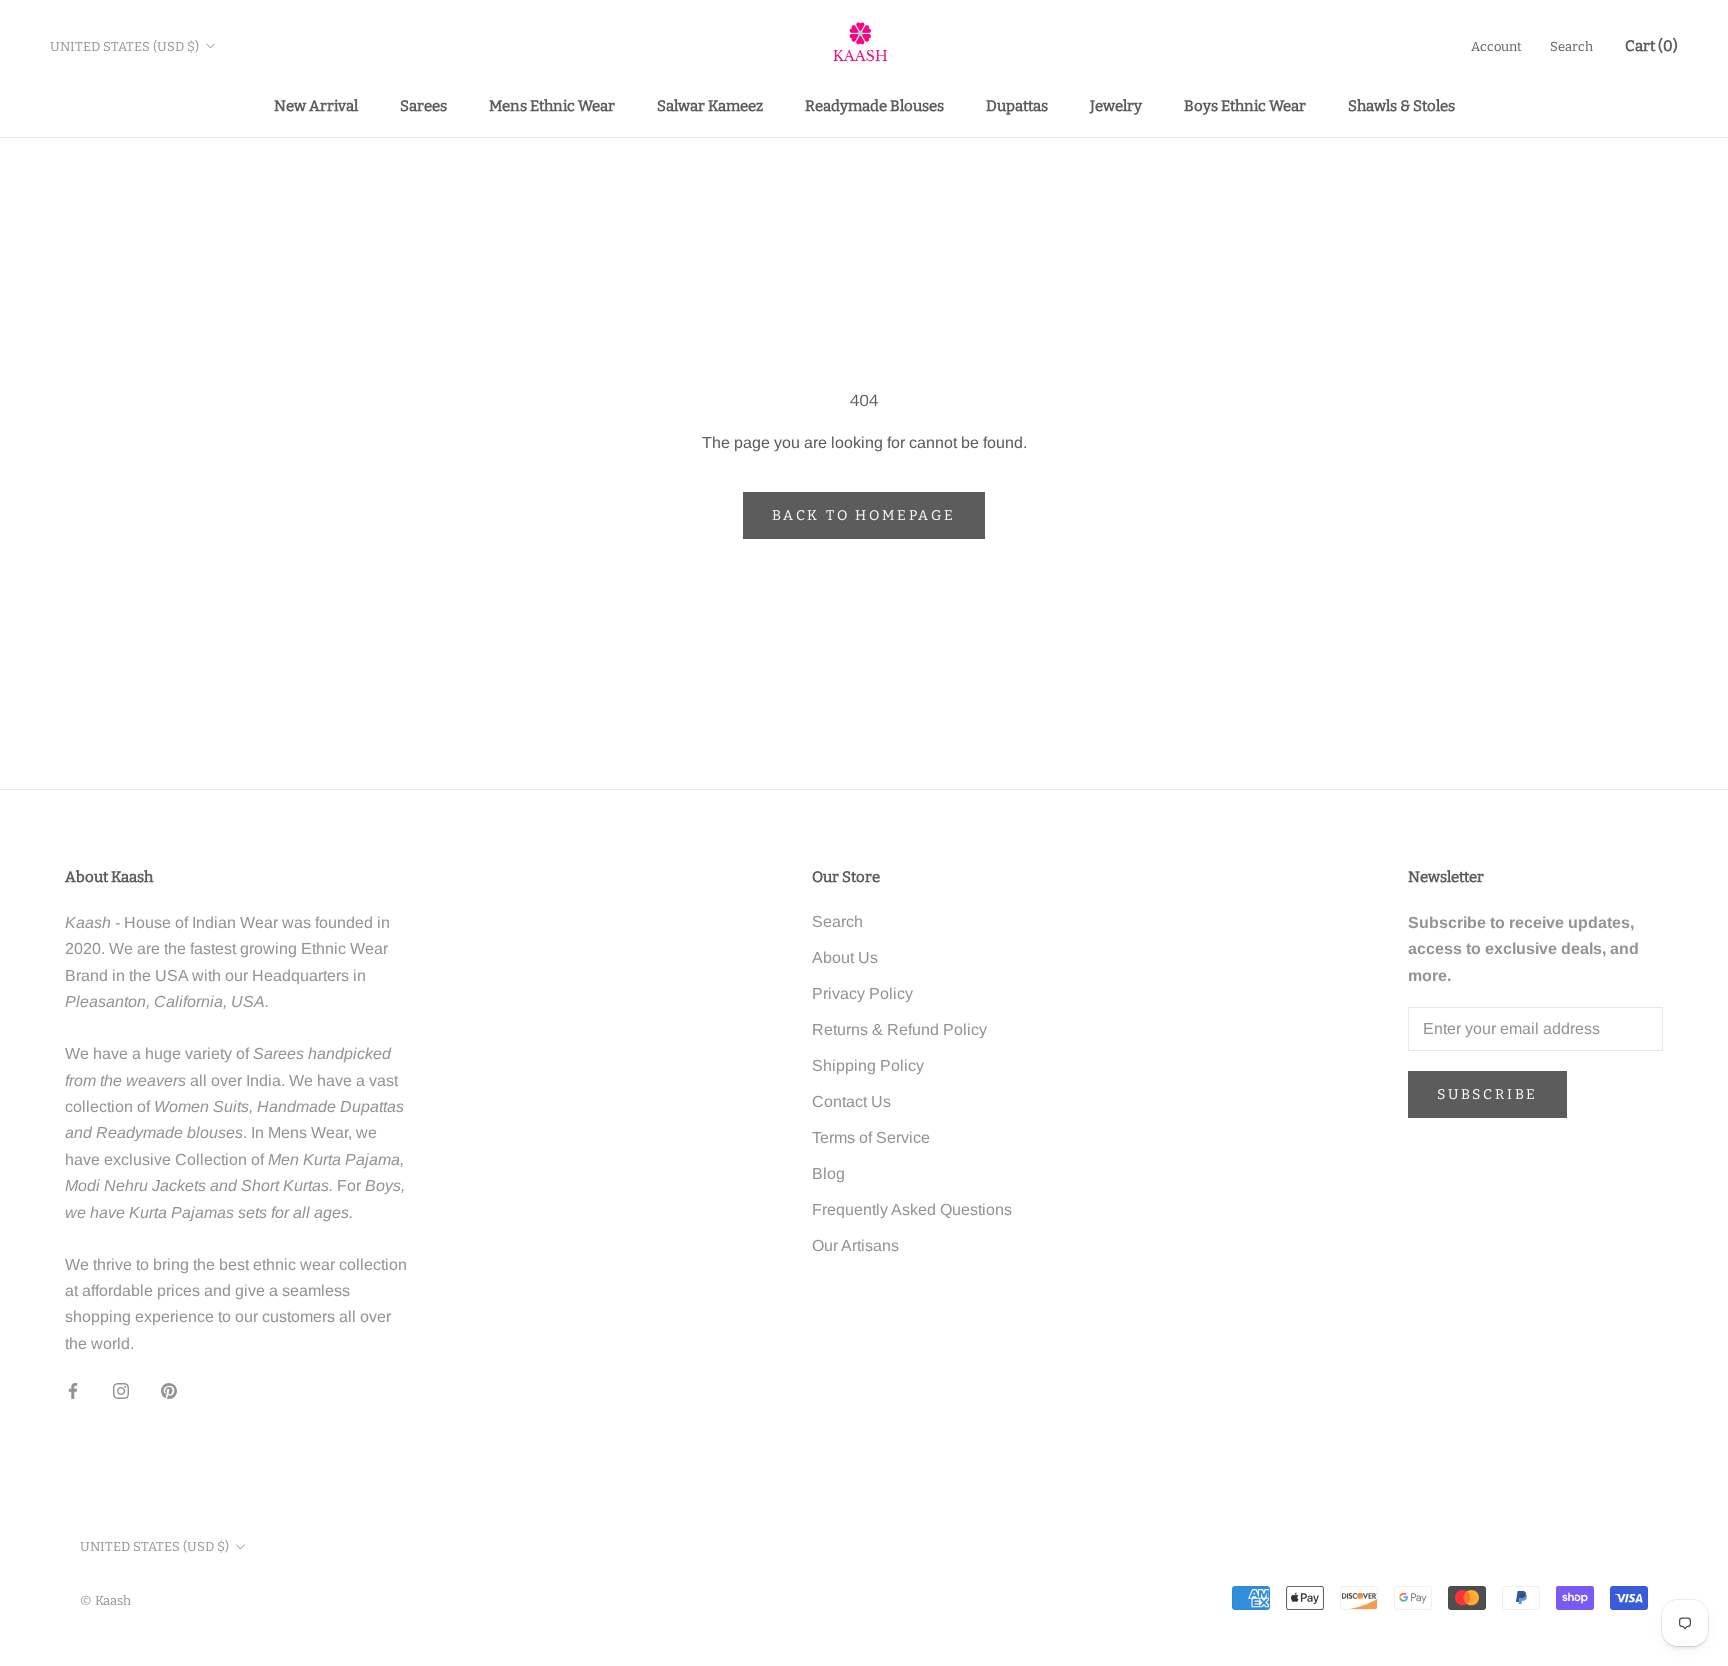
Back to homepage (864, 515)
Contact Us (851, 1101)
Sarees (423, 106)
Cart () (1651, 46)
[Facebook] (73, 1390)
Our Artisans (855, 1245)
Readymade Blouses (874, 106)
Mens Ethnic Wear (552, 106)
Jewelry (1116, 106)
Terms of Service (871, 1137)
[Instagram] (121, 1390)
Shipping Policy (868, 1065)
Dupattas (1017, 106)
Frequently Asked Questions (912, 1209)
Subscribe (1487, 1094)
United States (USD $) (124, 46)
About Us (845, 957)
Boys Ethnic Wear (1245, 106)
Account (1496, 46)
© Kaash (105, 1600)
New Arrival (316, 106)
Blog (828, 1173)
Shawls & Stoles (1401, 106)
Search (1571, 46)
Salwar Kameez (710, 106)
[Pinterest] (169, 1390)
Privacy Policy (862, 993)
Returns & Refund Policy (899, 1029)
